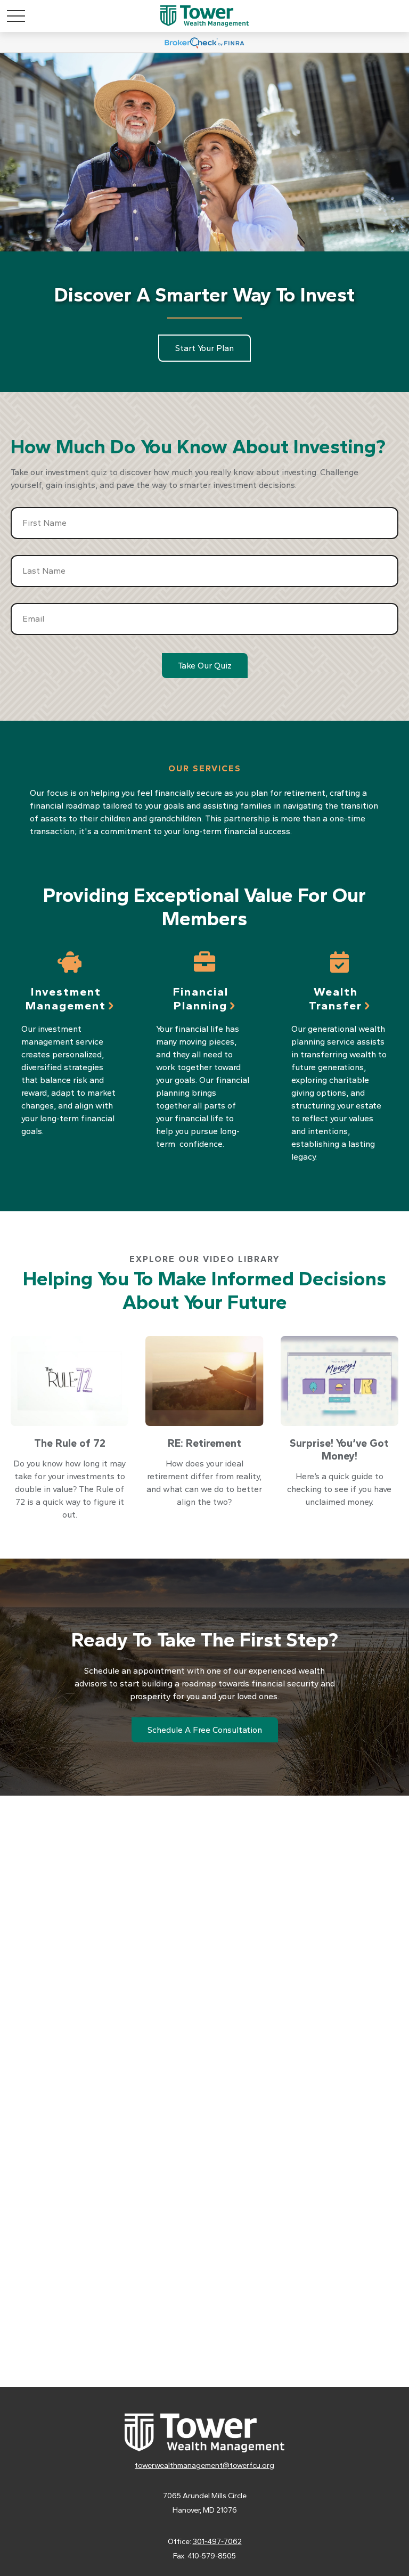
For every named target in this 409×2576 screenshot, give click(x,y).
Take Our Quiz (205, 666)
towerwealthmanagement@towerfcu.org (204, 2465)
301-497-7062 (217, 2542)
